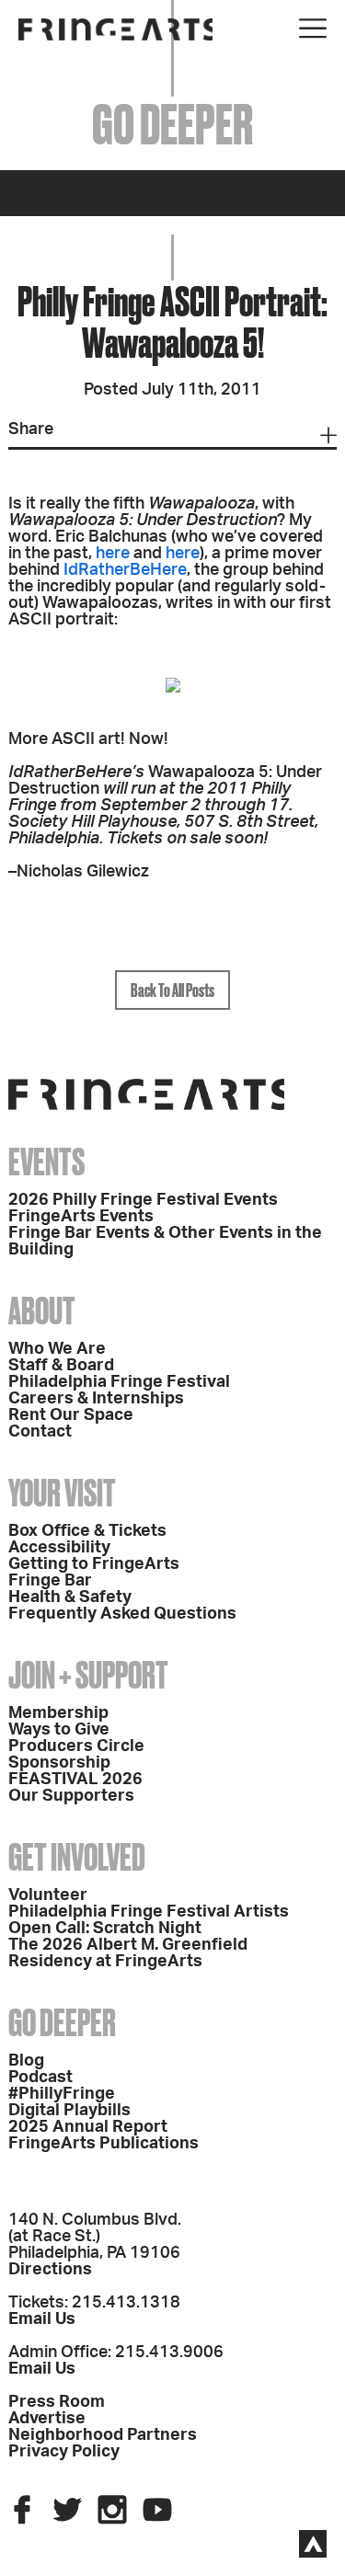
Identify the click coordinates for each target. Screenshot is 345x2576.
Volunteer (48, 1895)
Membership (58, 1713)
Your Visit (62, 1493)
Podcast (40, 2078)
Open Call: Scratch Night (105, 1929)
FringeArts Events (81, 1217)
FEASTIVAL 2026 (75, 1780)
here (113, 554)
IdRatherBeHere (125, 570)
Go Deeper (62, 2023)
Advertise (47, 2419)
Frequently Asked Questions (122, 1614)
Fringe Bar (50, 1581)
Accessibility (59, 1548)
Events (46, 1162)
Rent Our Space (71, 1415)
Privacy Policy (64, 2452)
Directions (50, 2270)
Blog (26, 2061)
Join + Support (88, 1675)
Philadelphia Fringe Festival (119, 1382)
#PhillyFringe (62, 2094)
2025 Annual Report (88, 2127)
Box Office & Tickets (87, 1531)
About (42, 1311)
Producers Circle (76, 1746)
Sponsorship (59, 1763)
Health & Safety (70, 1597)
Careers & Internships (96, 1399)
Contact (40, 1432)
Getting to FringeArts (94, 1564)
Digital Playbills (69, 2111)
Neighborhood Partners (103, 2435)
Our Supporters (71, 1796)
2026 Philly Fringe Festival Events (143, 1200)
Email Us (42, 2319)
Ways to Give (59, 1730)
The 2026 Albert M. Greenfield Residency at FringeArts (128, 1953)
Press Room (57, 2402)
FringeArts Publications (103, 2144)
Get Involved (77, 1857)
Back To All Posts (172, 990)
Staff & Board (61, 1366)
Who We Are (57, 1349)
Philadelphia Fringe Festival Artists (149, 1912)
